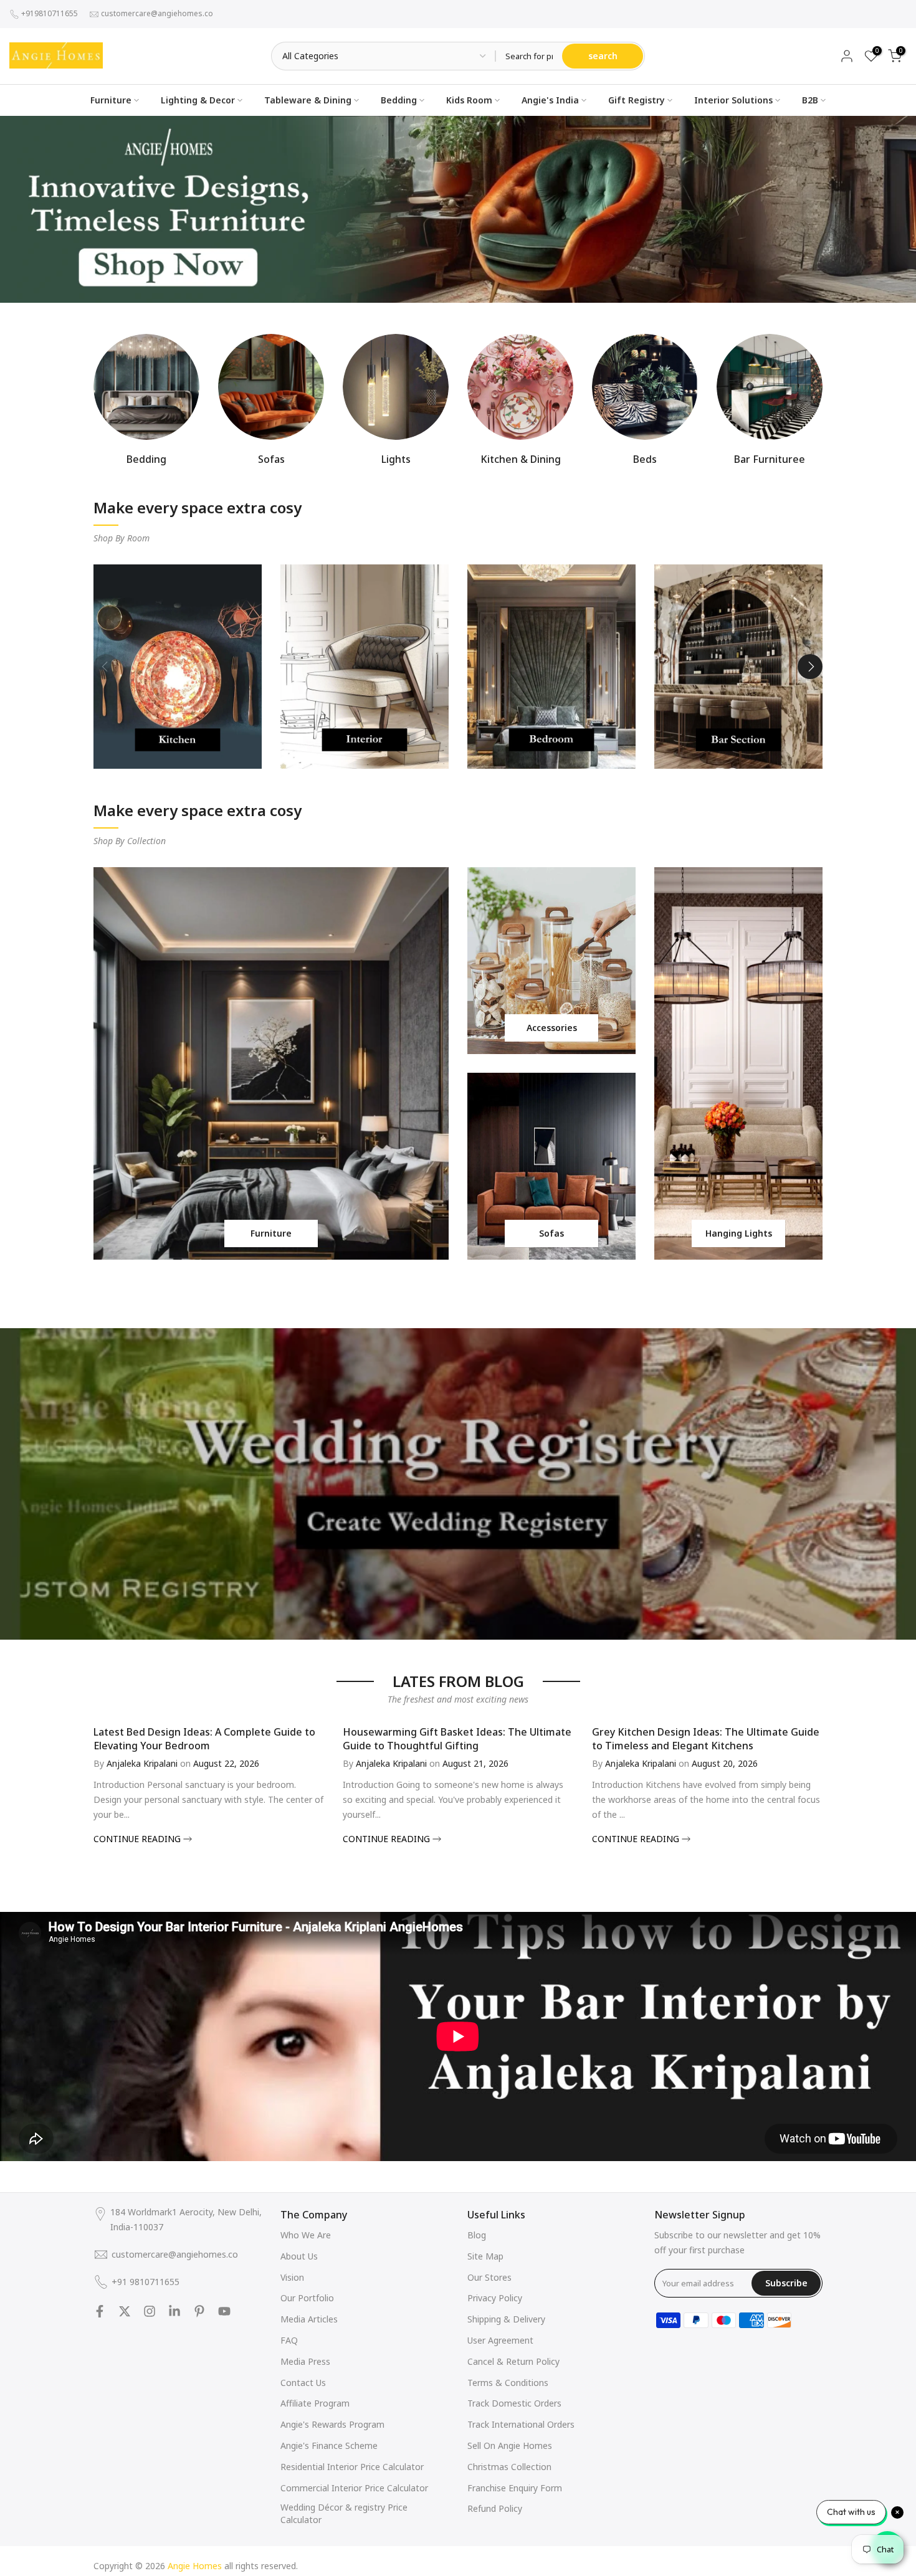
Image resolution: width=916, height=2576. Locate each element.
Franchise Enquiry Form (515, 2488)
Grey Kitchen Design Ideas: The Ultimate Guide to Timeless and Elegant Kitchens (706, 1739)
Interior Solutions (733, 100)
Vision (292, 2277)
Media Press (305, 2361)
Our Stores (489, 2277)
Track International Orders (521, 2424)
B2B (810, 100)
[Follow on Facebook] (100, 2311)
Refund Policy (495, 2508)
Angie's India (550, 100)
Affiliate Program (315, 2403)
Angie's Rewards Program (332, 2424)
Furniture (111, 100)
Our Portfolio (307, 2298)
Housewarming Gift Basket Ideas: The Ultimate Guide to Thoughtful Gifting (457, 1739)
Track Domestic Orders (514, 2403)
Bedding (399, 100)
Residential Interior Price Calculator (352, 2467)
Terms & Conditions (508, 2383)
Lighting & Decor (198, 100)
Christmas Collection (509, 2467)
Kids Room (469, 100)
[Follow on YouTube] (224, 2311)
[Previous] (106, 667)
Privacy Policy (495, 2298)
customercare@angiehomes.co (157, 13)
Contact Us (303, 2383)
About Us (299, 2256)
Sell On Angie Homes (510, 2445)
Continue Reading (138, 1839)
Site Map (485, 2256)
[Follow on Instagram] (150, 2311)
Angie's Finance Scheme (329, 2445)
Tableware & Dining (308, 100)
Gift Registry (637, 100)
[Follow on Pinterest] (199, 2311)
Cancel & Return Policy (513, 2361)
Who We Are (306, 2235)
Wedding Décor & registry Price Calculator (344, 2513)
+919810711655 (50, 13)
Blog (477, 2235)
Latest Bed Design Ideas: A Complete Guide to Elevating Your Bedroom (204, 1739)
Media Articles (309, 2319)
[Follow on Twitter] (125, 2311)
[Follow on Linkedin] (174, 2311)
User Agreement (500, 2340)
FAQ (289, 2340)
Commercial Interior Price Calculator (354, 2488)
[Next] (810, 667)
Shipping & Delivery (506, 2319)
